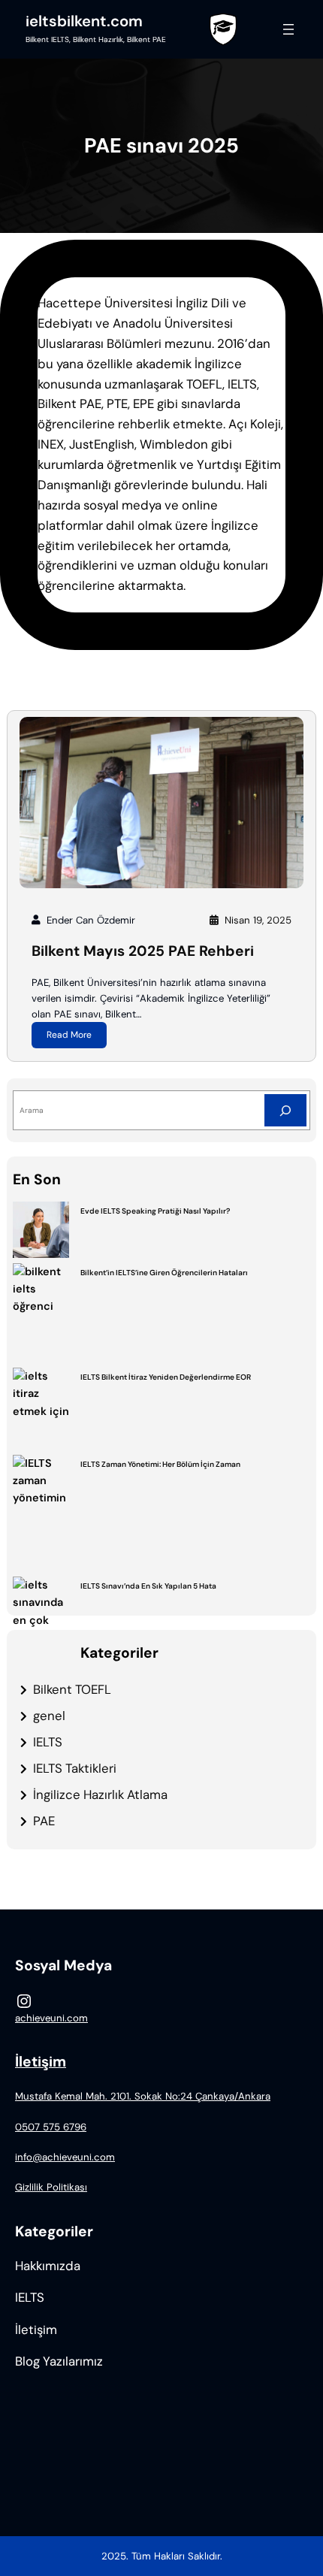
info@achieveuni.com (65, 2157)
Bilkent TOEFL (72, 1689)
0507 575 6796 (51, 2127)
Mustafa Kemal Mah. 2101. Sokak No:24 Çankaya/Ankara (143, 2096)
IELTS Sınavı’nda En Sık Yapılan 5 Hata (148, 1586)
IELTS (48, 1742)
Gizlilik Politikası (51, 2187)
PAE (44, 1821)
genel (49, 1716)
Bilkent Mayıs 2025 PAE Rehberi (143, 951)
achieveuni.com (51, 2018)
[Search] (285, 1110)
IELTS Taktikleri (75, 1768)
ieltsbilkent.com (84, 21)
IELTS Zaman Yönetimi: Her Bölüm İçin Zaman (160, 1464)
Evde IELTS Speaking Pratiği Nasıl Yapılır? (155, 1211)
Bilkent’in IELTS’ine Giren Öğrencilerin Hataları (164, 1273)
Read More (69, 1035)
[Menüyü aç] (288, 29)
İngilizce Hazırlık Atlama (100, 1794)
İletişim (41, 2062)
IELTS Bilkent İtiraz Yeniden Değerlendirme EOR (166, 1377)
